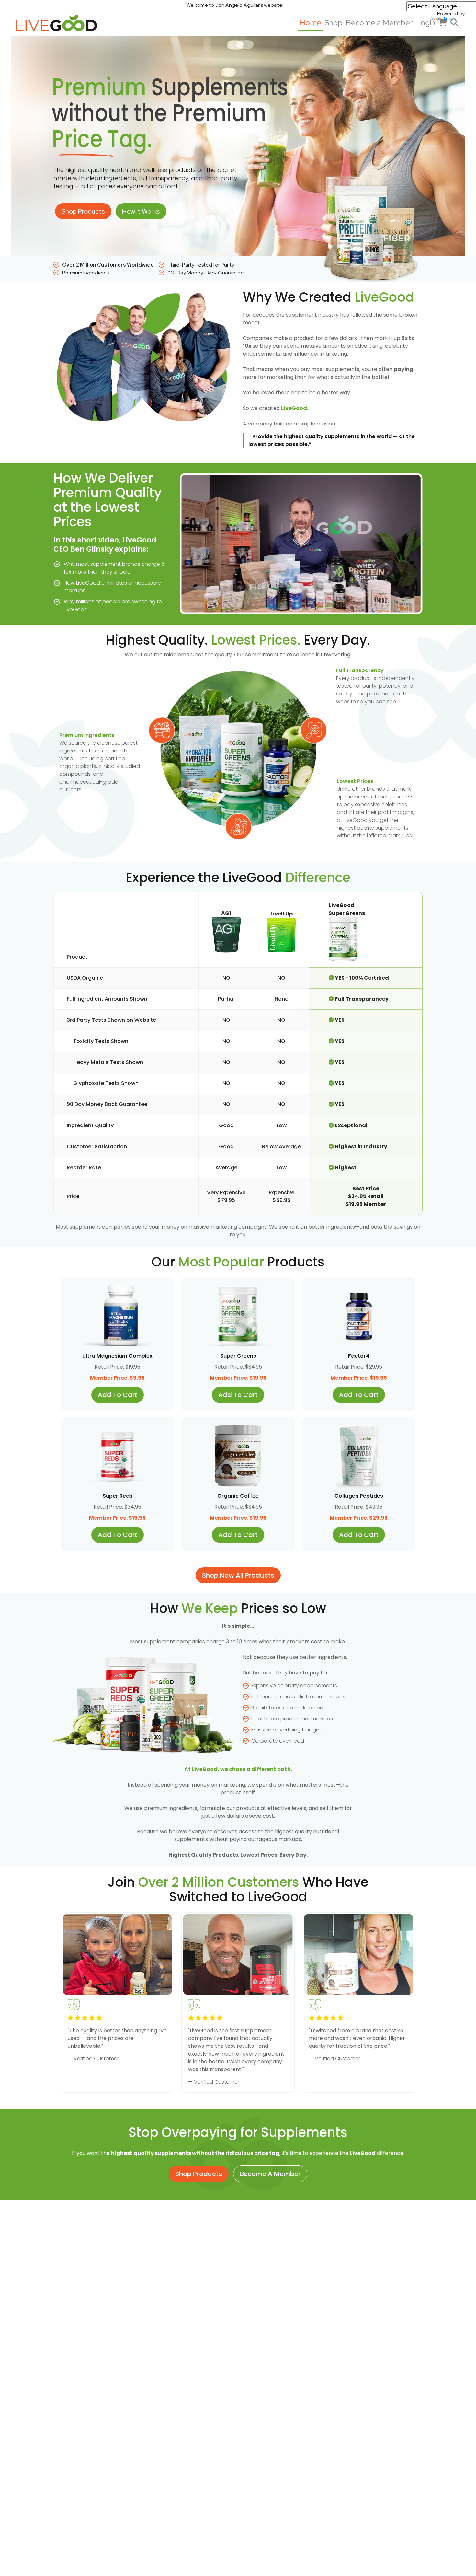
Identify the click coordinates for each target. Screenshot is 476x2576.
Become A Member (270, 2174)
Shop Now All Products (238, 1575)
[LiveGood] (62, 23)
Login (426, 23)
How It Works (141, 211)
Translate (454, 19)
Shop (334, 23)
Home (310, 23)
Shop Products (83, 211)
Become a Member (379, 23)
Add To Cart (118, 1395)
